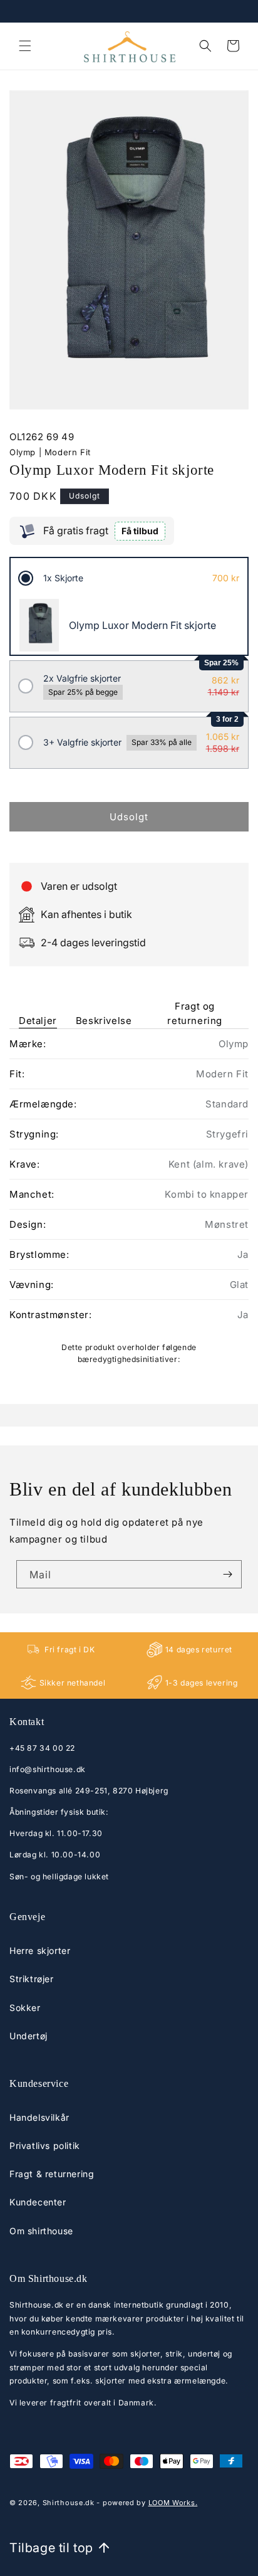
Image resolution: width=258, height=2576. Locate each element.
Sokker (25, 2008)
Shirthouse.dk (69, 2503)
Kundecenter (38, 2202)
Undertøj (28, 2036)
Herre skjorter (40, 1950)
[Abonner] (227, 1574)
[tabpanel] (129, 1201)
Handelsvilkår (39, 2117)
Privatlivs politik (45, 2146)
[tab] (38, 1005)
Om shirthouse (41, 2231)
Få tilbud (140, 531)
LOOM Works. (173, 2503)
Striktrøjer (32, 1979)
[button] (25, 46)
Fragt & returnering (52, 2174)
